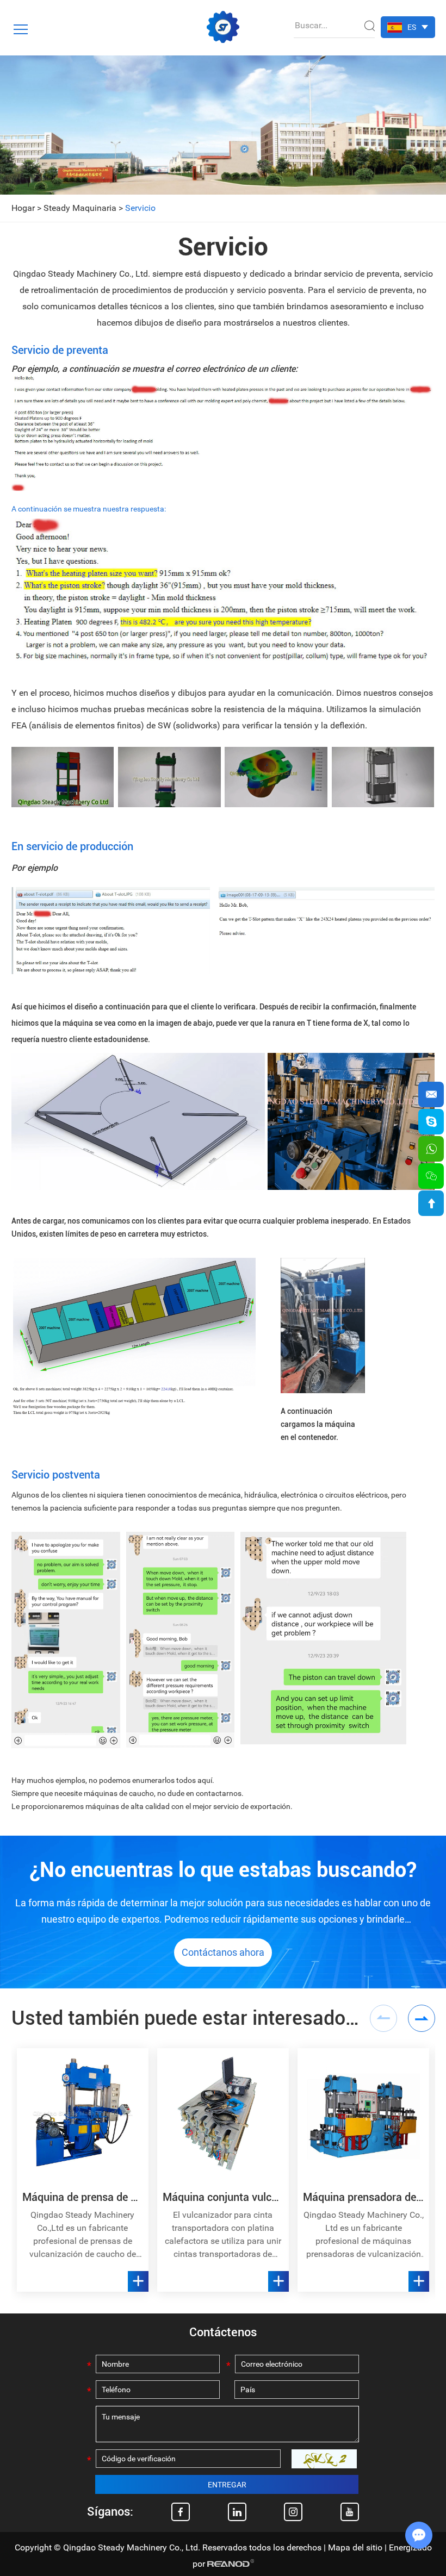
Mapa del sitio (355, 2547)
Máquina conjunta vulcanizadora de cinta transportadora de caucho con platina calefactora (223, 2197)
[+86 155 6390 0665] (431, 1149)
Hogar (23, 208)
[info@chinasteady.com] (431, 1094)
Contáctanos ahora (223, 1952)
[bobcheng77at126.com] (431, 1122)
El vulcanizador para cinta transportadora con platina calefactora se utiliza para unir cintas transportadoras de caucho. (223, 2235)
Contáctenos (223, 2332)
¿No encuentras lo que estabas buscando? (223, 1870)
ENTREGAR (227, 2485)
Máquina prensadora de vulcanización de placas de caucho (363, 2197)
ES (412, 27)
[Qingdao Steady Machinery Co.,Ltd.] (223, 27)
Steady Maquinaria (80, 208)
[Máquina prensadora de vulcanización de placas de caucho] (363, 2114)
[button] (422, 2018)
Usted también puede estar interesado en (185, 2018)
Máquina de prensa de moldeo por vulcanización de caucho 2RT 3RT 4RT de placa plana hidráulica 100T (83, 2197)
